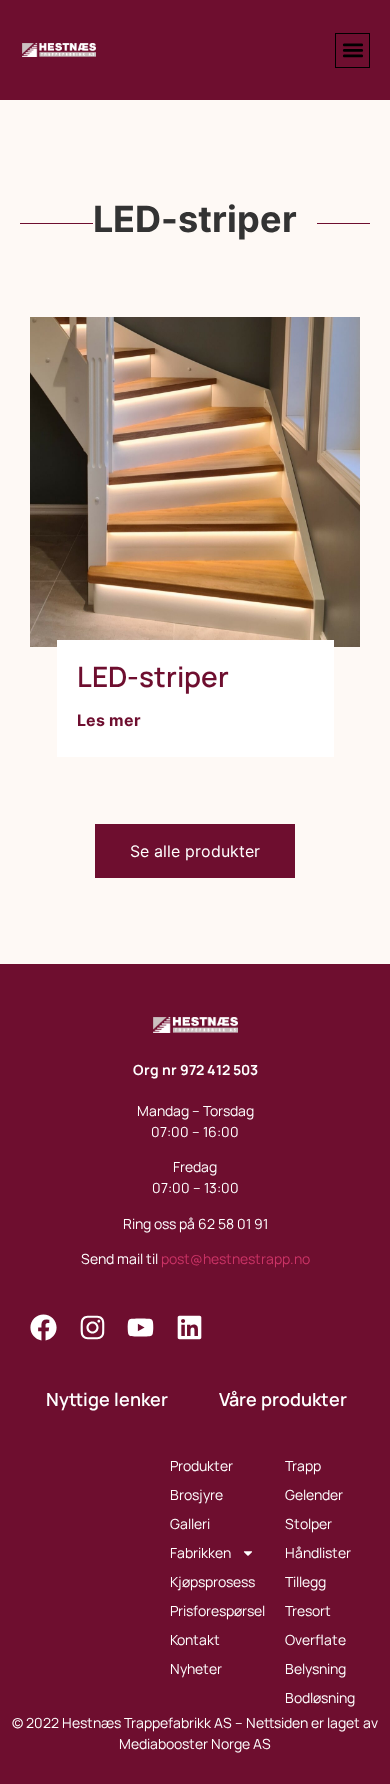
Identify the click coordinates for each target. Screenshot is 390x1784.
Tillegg (305, 1581)
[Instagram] (92, 1328)
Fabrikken (200, 1552)
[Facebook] (44, 1328)
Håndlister (318, 1552)
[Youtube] (141, 1328)
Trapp (303, 1465)
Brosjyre (196, 1494)
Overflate (315, 1639)
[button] (352, 50)
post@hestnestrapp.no (235, 1258)
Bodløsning (320, 1697)
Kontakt (195, 1639)
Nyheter (196, 1668)
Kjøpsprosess (212, 1581)
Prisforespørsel (217, 1610)
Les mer (109, 720)
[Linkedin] (189, 1328)
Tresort (308, 1610)
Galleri (190, 1523)
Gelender (314, 1494)
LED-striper (153, 676)
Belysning (315, 1668)
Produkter (201, 1465)
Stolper (308, 1523)
